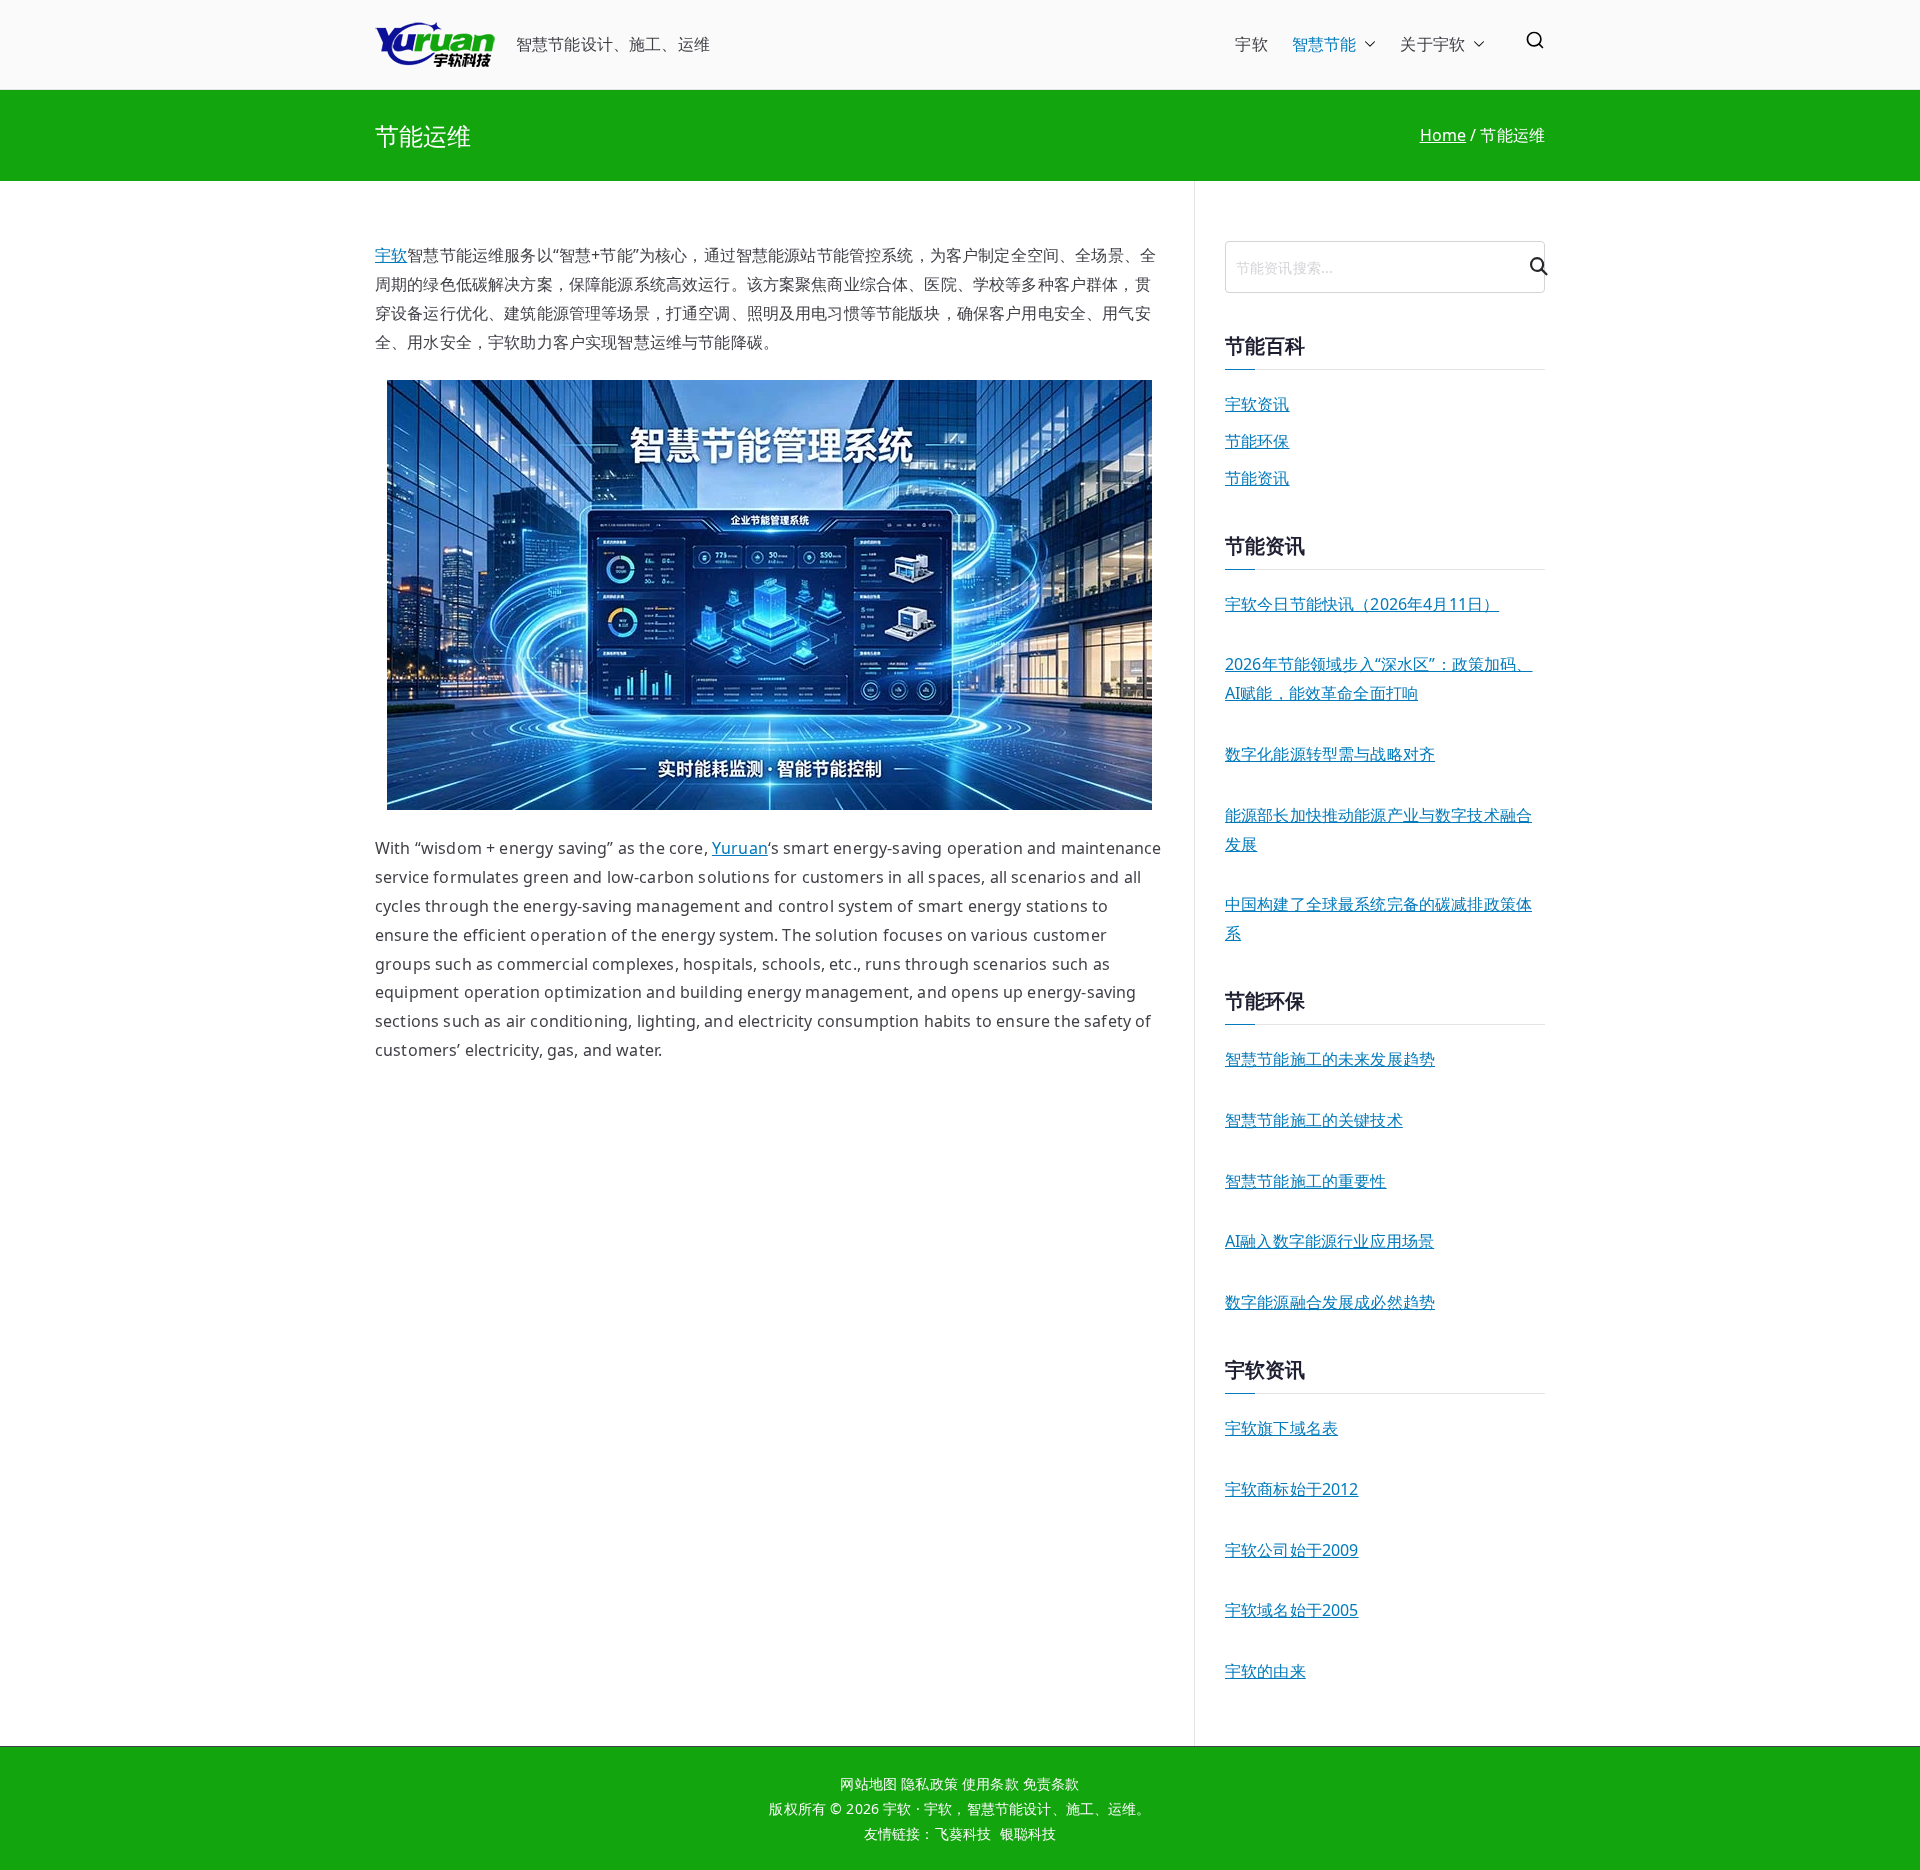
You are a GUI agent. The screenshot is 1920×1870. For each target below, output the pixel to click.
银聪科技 (1028, 1833)
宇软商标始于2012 (1292, 1489)
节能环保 (1257, 441)
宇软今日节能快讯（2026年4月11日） (1362, 604)
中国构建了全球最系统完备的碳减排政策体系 (1378, 918)
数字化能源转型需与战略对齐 (1330, 754)
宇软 (1251, 44)
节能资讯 (1257, 478)
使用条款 (990, 1783)
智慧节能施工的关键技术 (1314, 1120)
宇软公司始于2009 (1292, 1550)
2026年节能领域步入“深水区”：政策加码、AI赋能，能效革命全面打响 (1379, 678)
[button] (1366, 44)
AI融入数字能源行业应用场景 (1329, 1241)
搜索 (1531, 266)
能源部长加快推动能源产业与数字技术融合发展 (1378, 829)
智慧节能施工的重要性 (1306, 1181)
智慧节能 (1324, 44)
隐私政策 (929, 1783)
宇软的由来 (1265, 1671)
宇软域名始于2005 (1292, 1610)
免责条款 (1051, 1783)
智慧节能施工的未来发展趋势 (1330, 1059)
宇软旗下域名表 (1281, 1428)
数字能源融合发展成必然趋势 (1330, 1302)
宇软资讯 (1257, 404)
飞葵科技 (963, 1833)
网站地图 (868, 1783)
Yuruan (740, 848)
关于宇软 (1432, 44)
